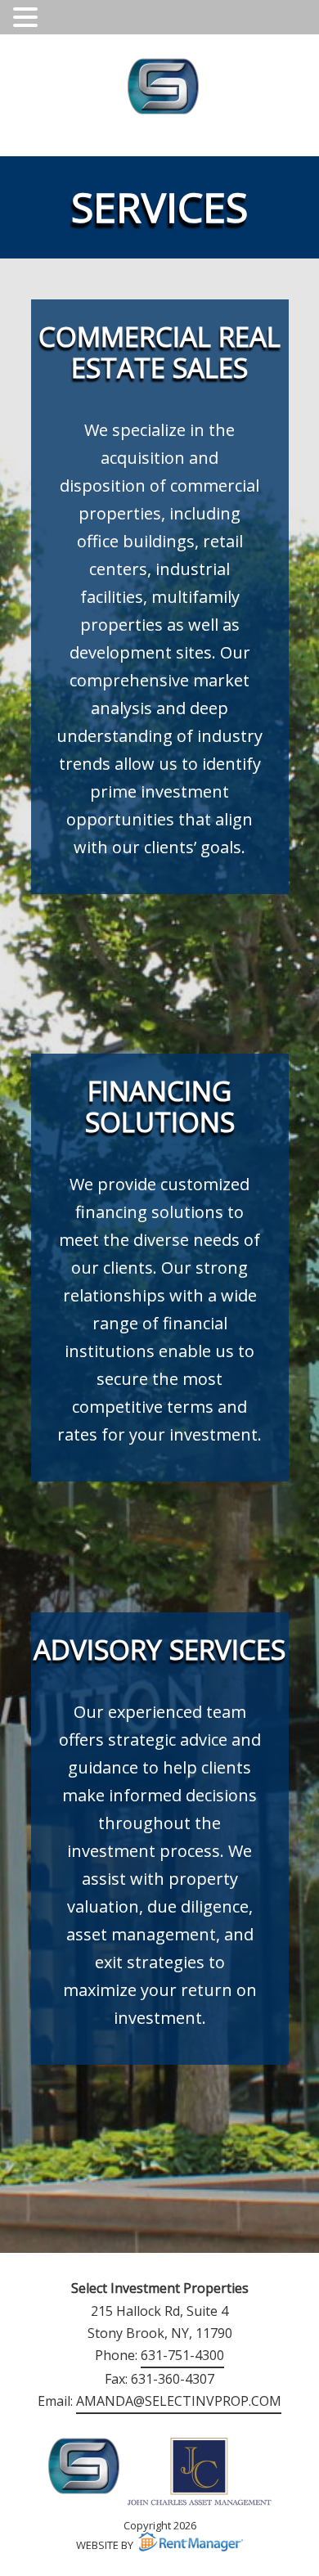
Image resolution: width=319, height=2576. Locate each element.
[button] (28, 17)
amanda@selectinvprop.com (179, 2401)
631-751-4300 (182, 2355)
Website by (105, 2545)
